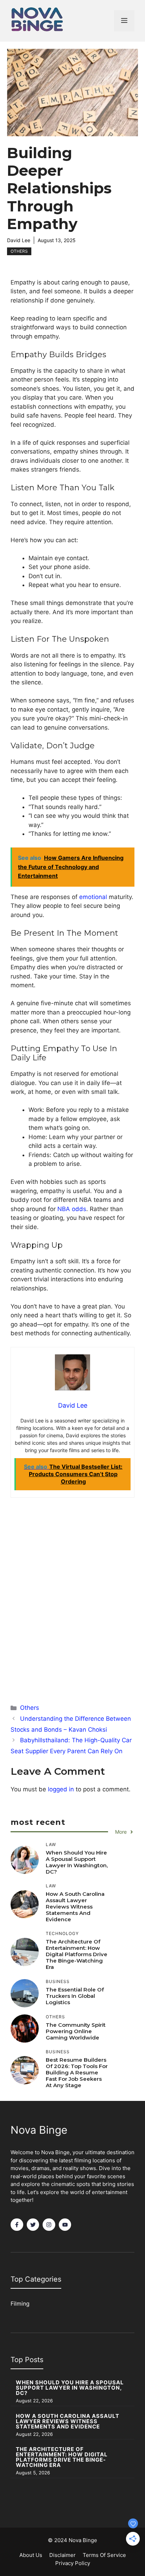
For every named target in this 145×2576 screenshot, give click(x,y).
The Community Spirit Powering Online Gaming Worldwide (76, 2031)
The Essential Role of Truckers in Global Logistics (75, 1996)
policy (82, 2563)
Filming (20, 2304)
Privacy (64, 2563)
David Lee (19, 240)
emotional (93, 897)
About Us (31, 2555)
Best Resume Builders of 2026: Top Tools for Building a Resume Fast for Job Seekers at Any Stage (77, 2072)
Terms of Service (104, 2555)
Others (19, 251)
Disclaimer (62, 2555)
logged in (61, 1789)
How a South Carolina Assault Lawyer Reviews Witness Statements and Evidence (75, 1907)
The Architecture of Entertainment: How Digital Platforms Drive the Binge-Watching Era (77, 1954)
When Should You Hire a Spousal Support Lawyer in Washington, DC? (77, 1862)
